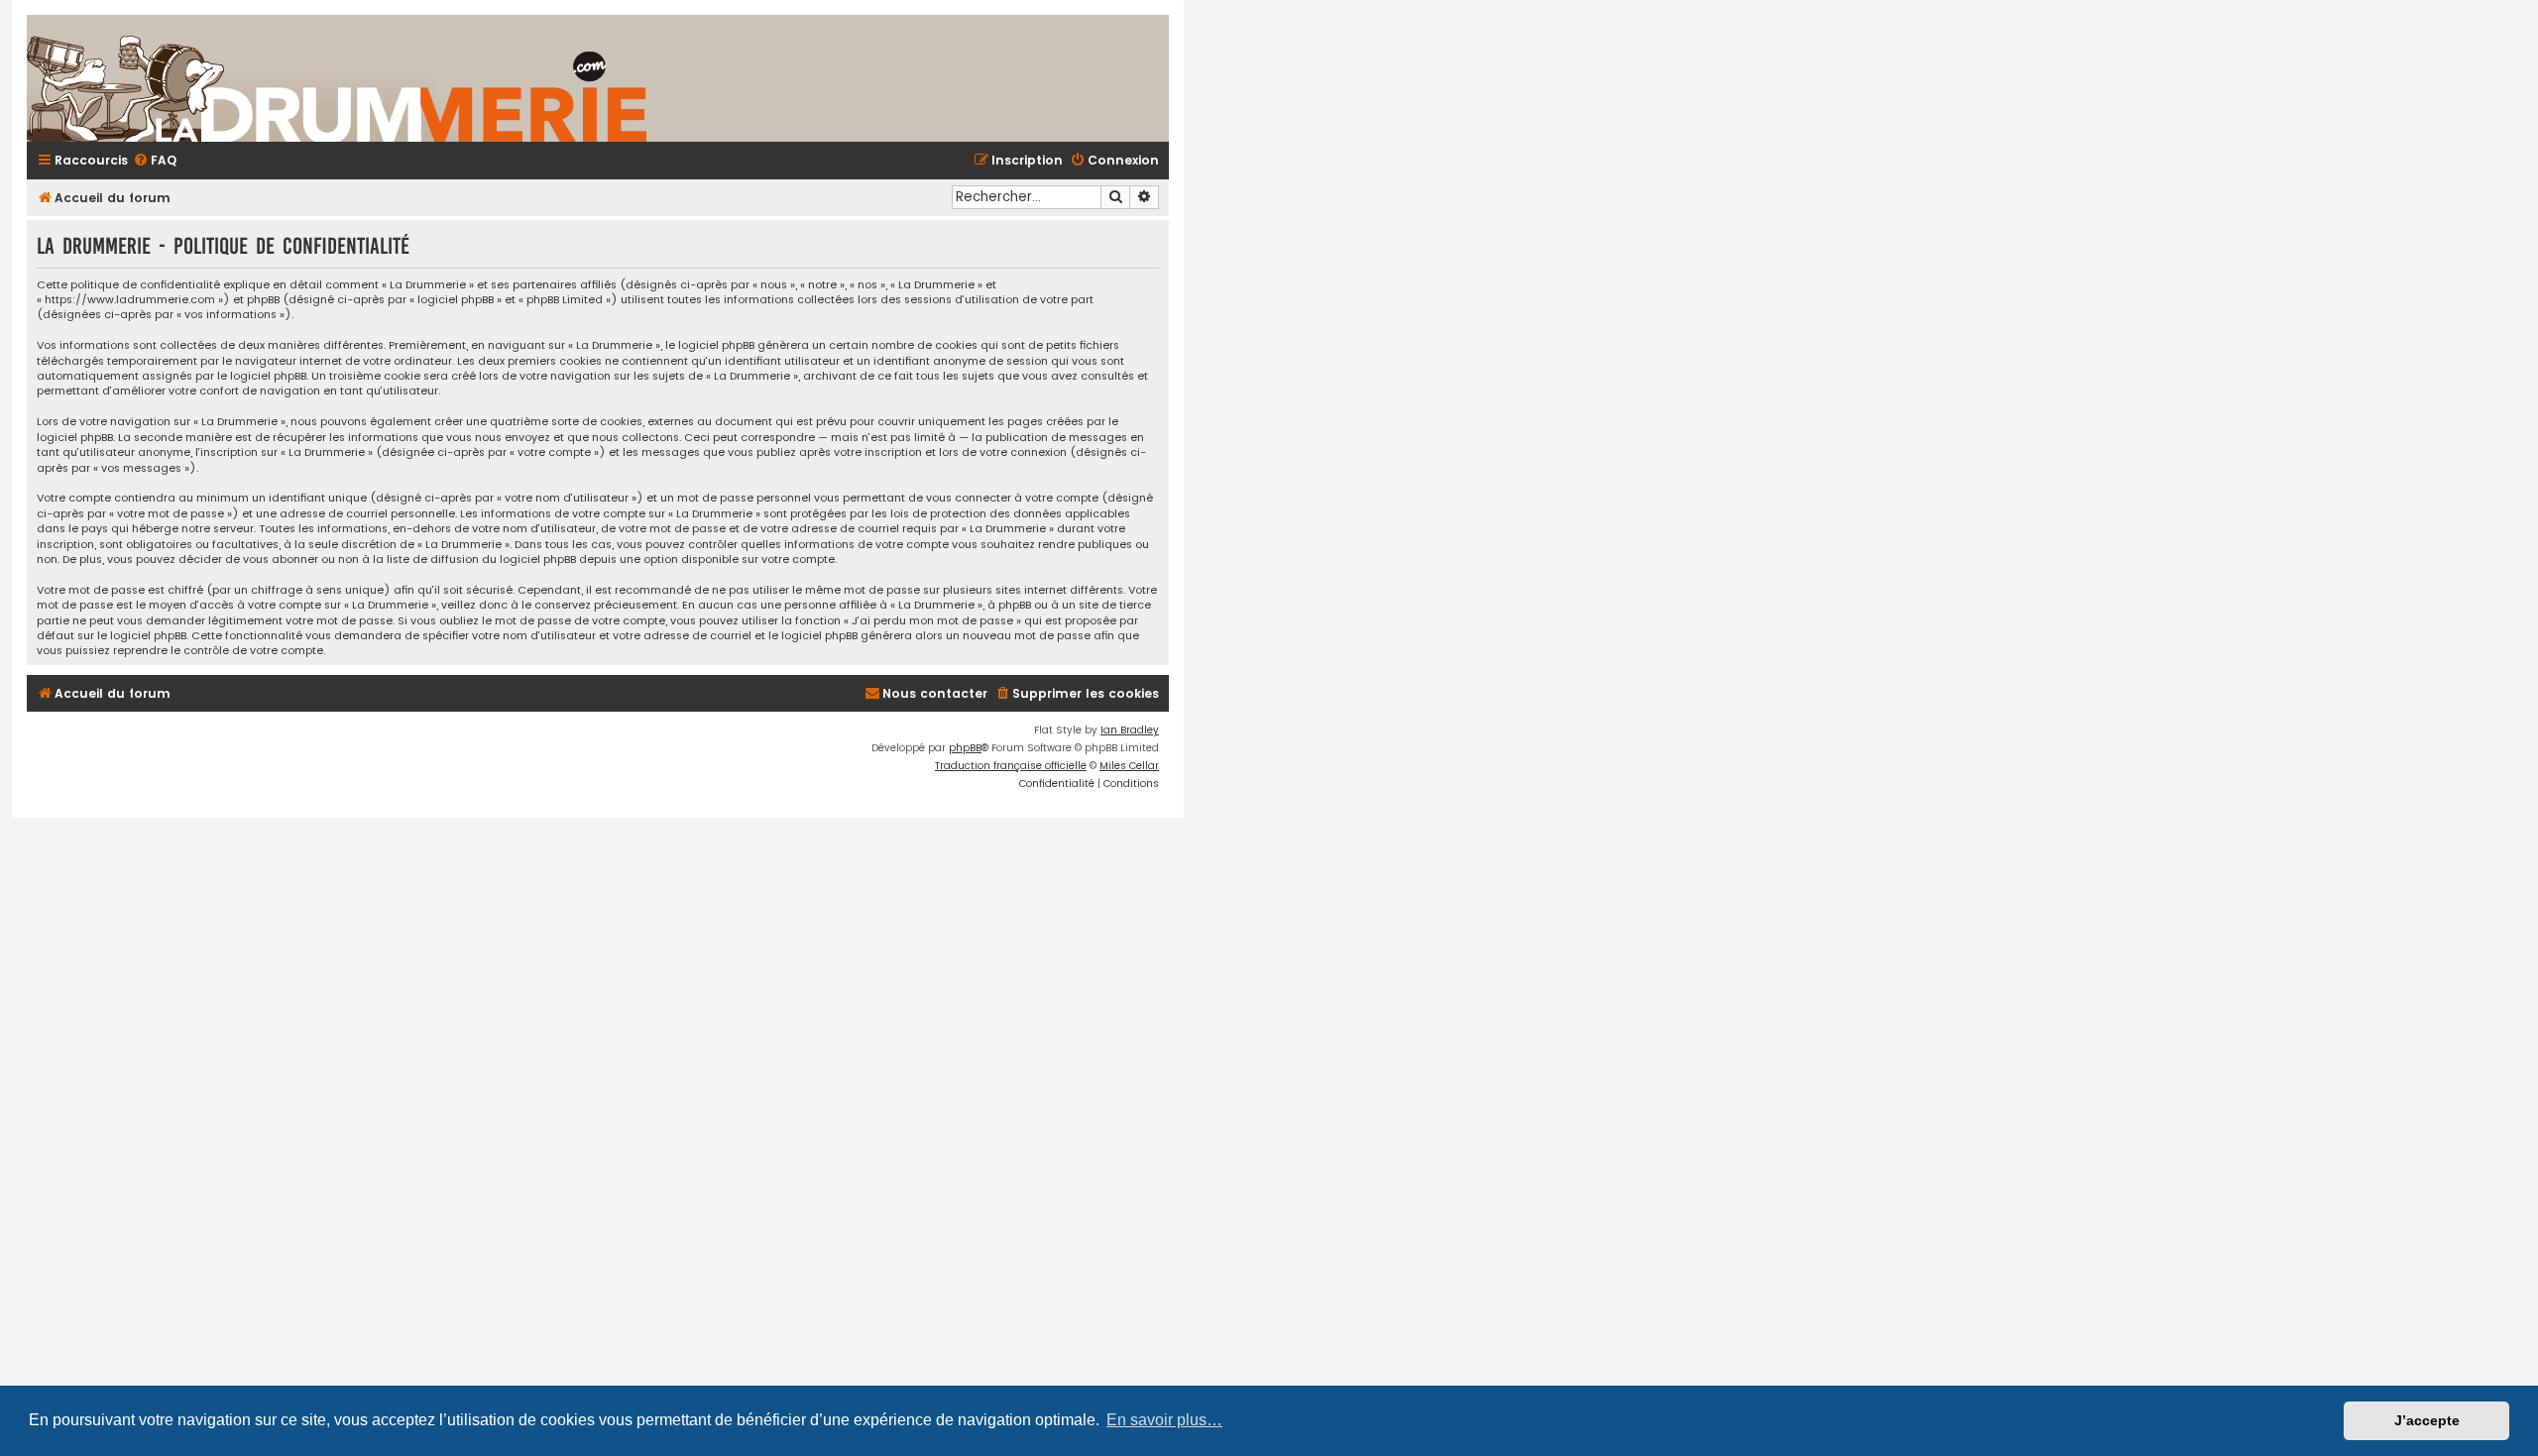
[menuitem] (155, 161)
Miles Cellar (1129, 766)
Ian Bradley (1130, 730)
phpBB (965, 748)
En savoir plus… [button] (1164, 1420)
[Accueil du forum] (572, 78)
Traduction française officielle (1011, 766)
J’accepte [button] (2427, 1420)
